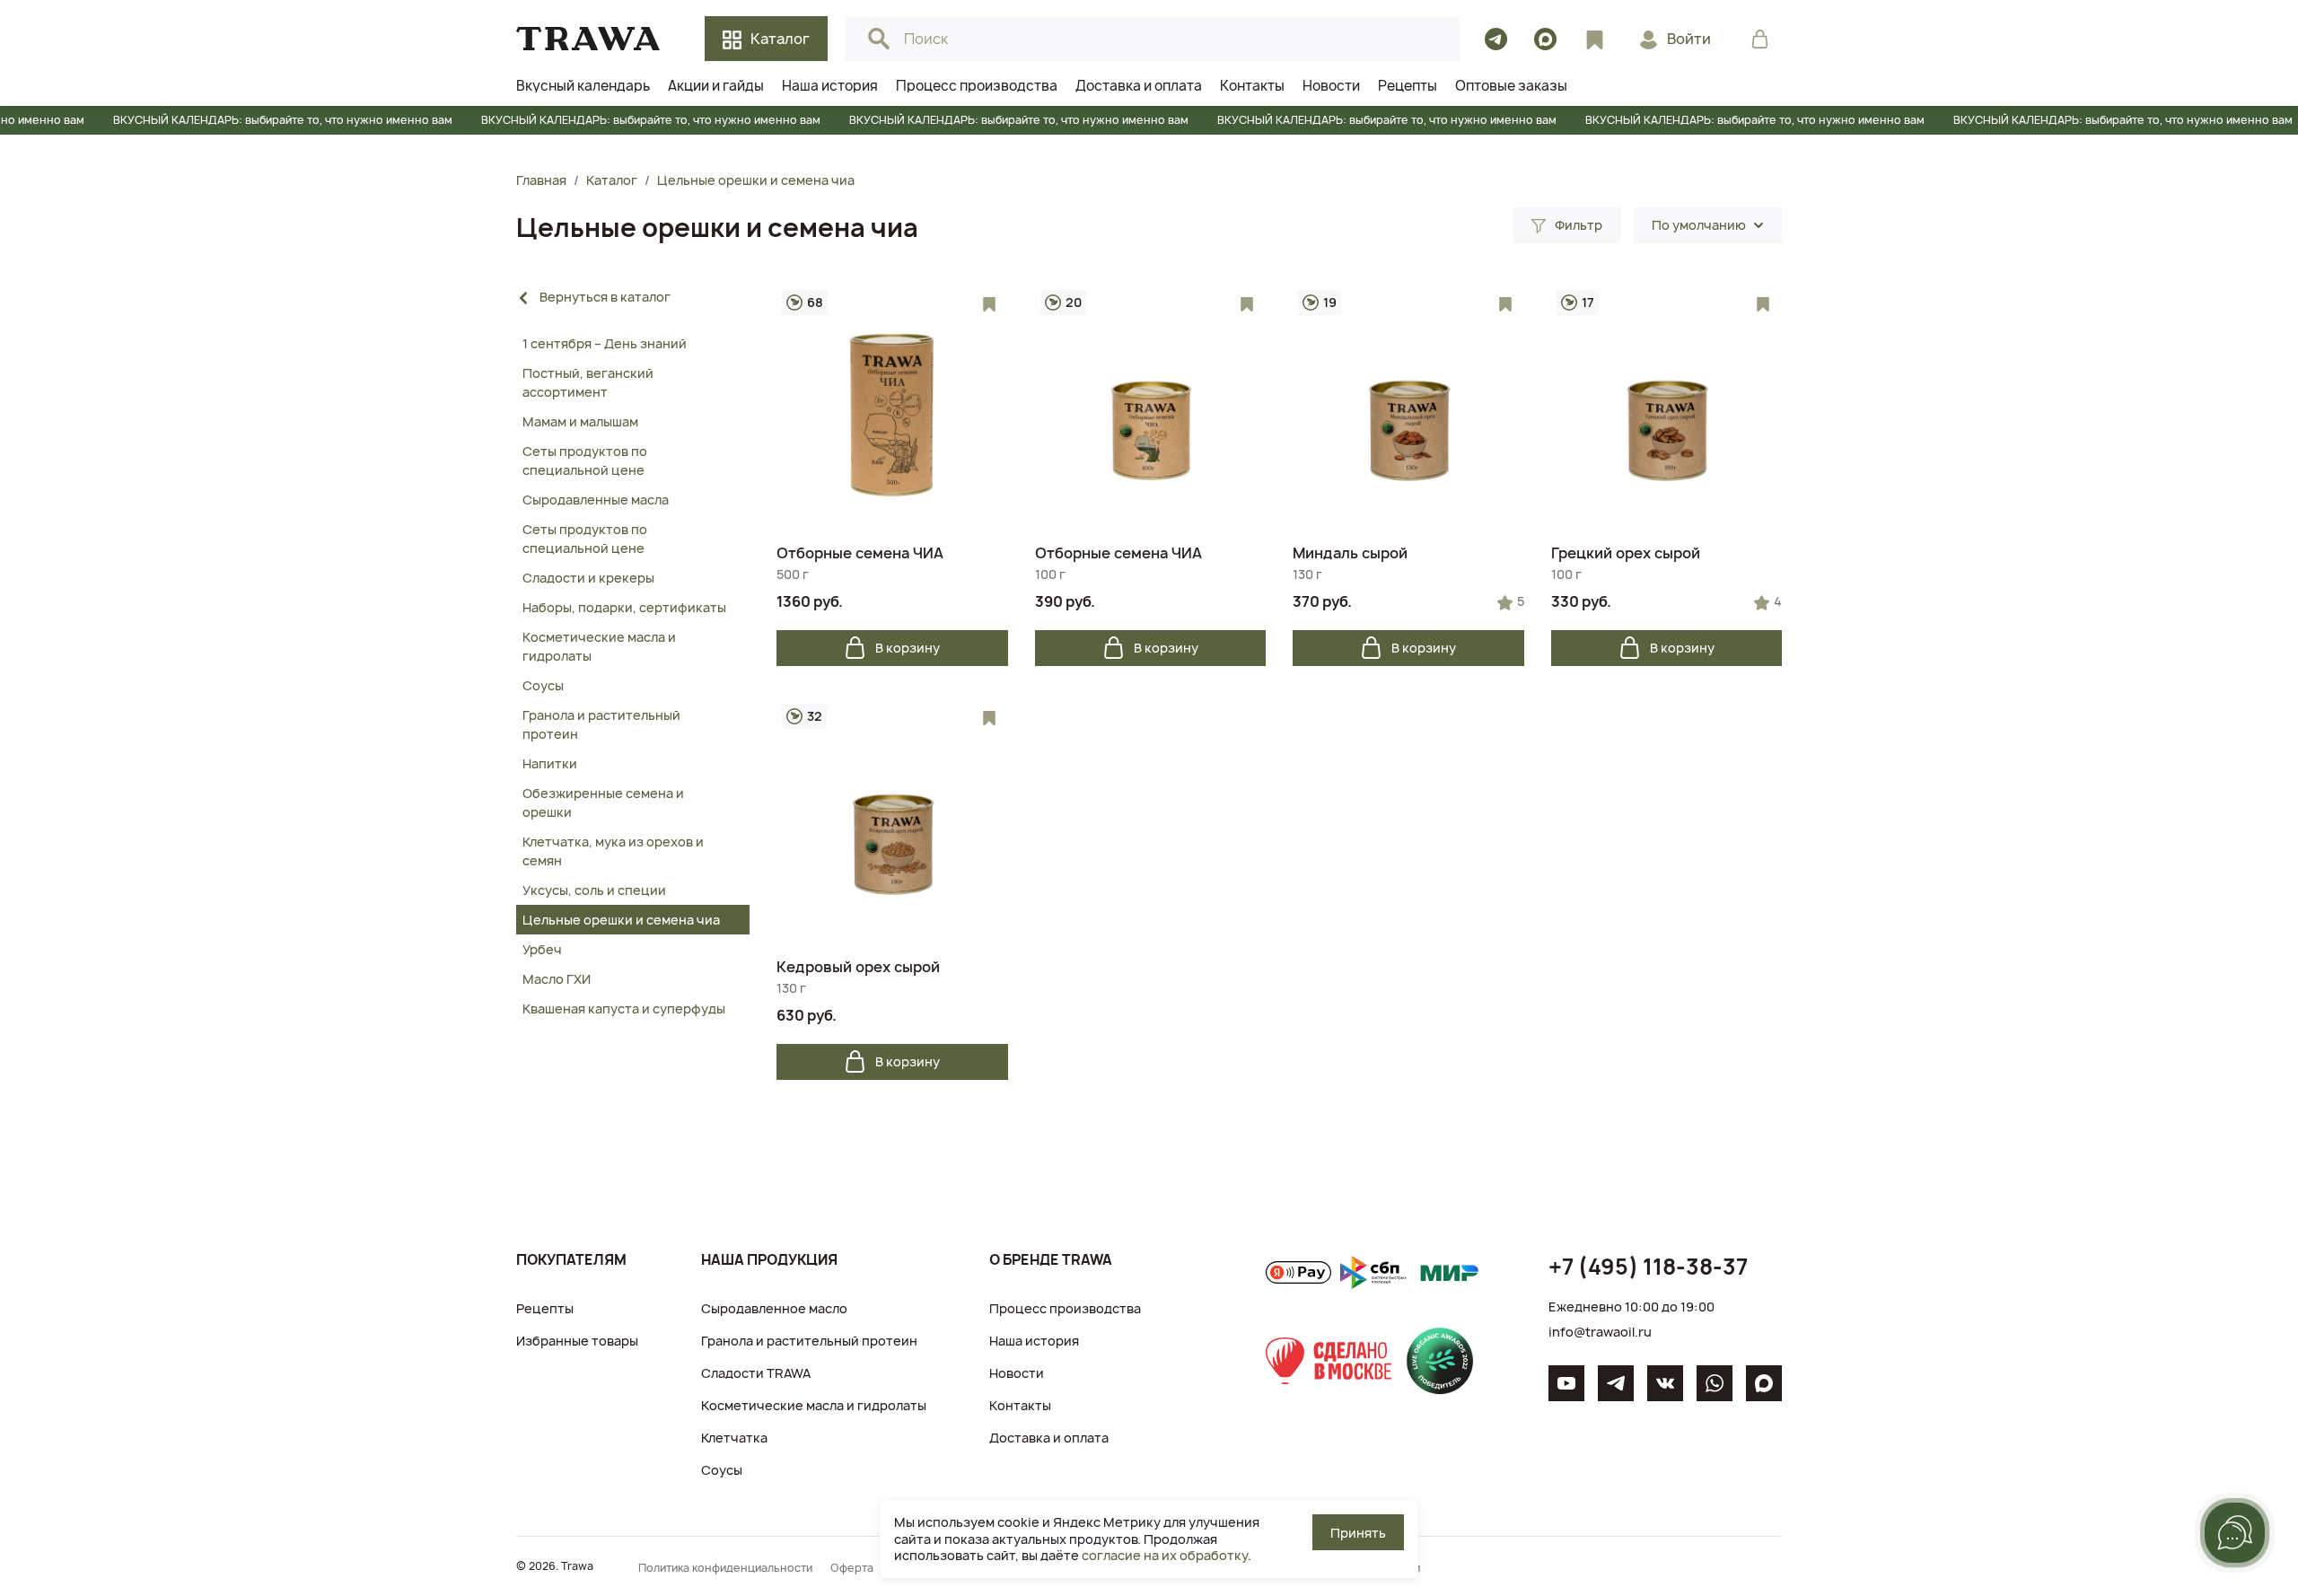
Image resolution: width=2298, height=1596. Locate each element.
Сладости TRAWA (756, 1373)
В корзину (908, 648)
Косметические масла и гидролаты (814, 1405)
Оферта (852, 1568)
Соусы (722, 1470)
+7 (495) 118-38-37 (1648, 1267)
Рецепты (545, 1308)
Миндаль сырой (1350, 553)
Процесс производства (1065, 1308)
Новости (1017, 1373)
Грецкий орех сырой (1626, 553)
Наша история (1034, 1341)
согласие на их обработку (1165, 1555)
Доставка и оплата (1049, 1438)
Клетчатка (734, 1438)
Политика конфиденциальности (725, 1568)
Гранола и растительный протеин (809, 1341)
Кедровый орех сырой (858, 967)
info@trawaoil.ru (1600, 1332)
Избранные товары (577, 1341)
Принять (1358, 1533)
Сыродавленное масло (774, 1308)
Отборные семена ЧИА (860, 553)
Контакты (1020, 1405)
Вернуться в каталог (605, 297)
